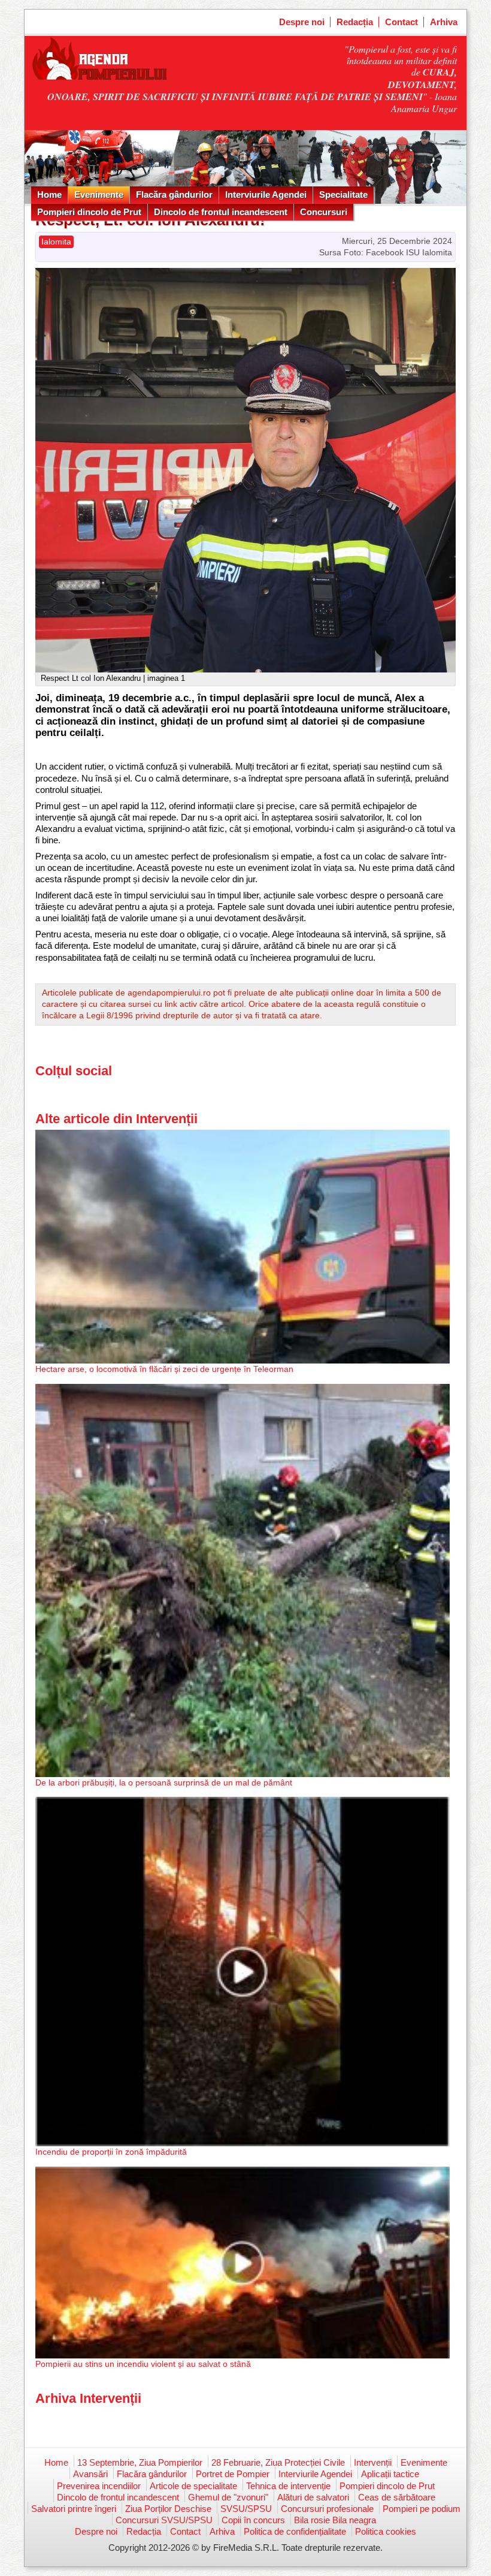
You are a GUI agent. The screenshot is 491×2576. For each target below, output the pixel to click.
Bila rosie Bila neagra (335, 2520)
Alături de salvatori (313, 2497)
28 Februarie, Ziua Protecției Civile (278, 2462)
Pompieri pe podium (422, 2509)
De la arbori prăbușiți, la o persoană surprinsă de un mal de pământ (164, 1782)
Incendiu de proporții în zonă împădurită (111, 2152)
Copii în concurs (253, 2520)
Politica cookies (386, 2531)
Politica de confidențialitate (295, 2531)
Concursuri (324, 212)
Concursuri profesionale (327, 2509)
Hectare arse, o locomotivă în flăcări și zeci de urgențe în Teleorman (164, 1369)
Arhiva (444, 22)
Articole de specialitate (193, 2486)
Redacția (355, 22)
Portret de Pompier (233, 2474)
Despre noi (302, 22)
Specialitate (343, 194)
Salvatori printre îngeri (74, 2509)
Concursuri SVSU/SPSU (164, 2520)
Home (49, 194)
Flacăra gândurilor (174, 194)
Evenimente (99, 194)
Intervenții (373, 2462)
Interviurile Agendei (266, 194)
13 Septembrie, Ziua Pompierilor (140, 2462)
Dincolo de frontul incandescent (221, 212)
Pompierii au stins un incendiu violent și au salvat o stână (143, 2364)
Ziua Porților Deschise (168, 2509)
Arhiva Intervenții (88, 2398)
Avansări (90, 2474)
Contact (401, 22)
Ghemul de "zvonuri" (228, 2497)
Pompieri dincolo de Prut (89, 212)
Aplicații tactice (390, 2474)
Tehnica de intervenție (288, 2486)
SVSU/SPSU (246, 2509)
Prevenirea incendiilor (99, 2486)
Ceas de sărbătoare (397, 2497)
